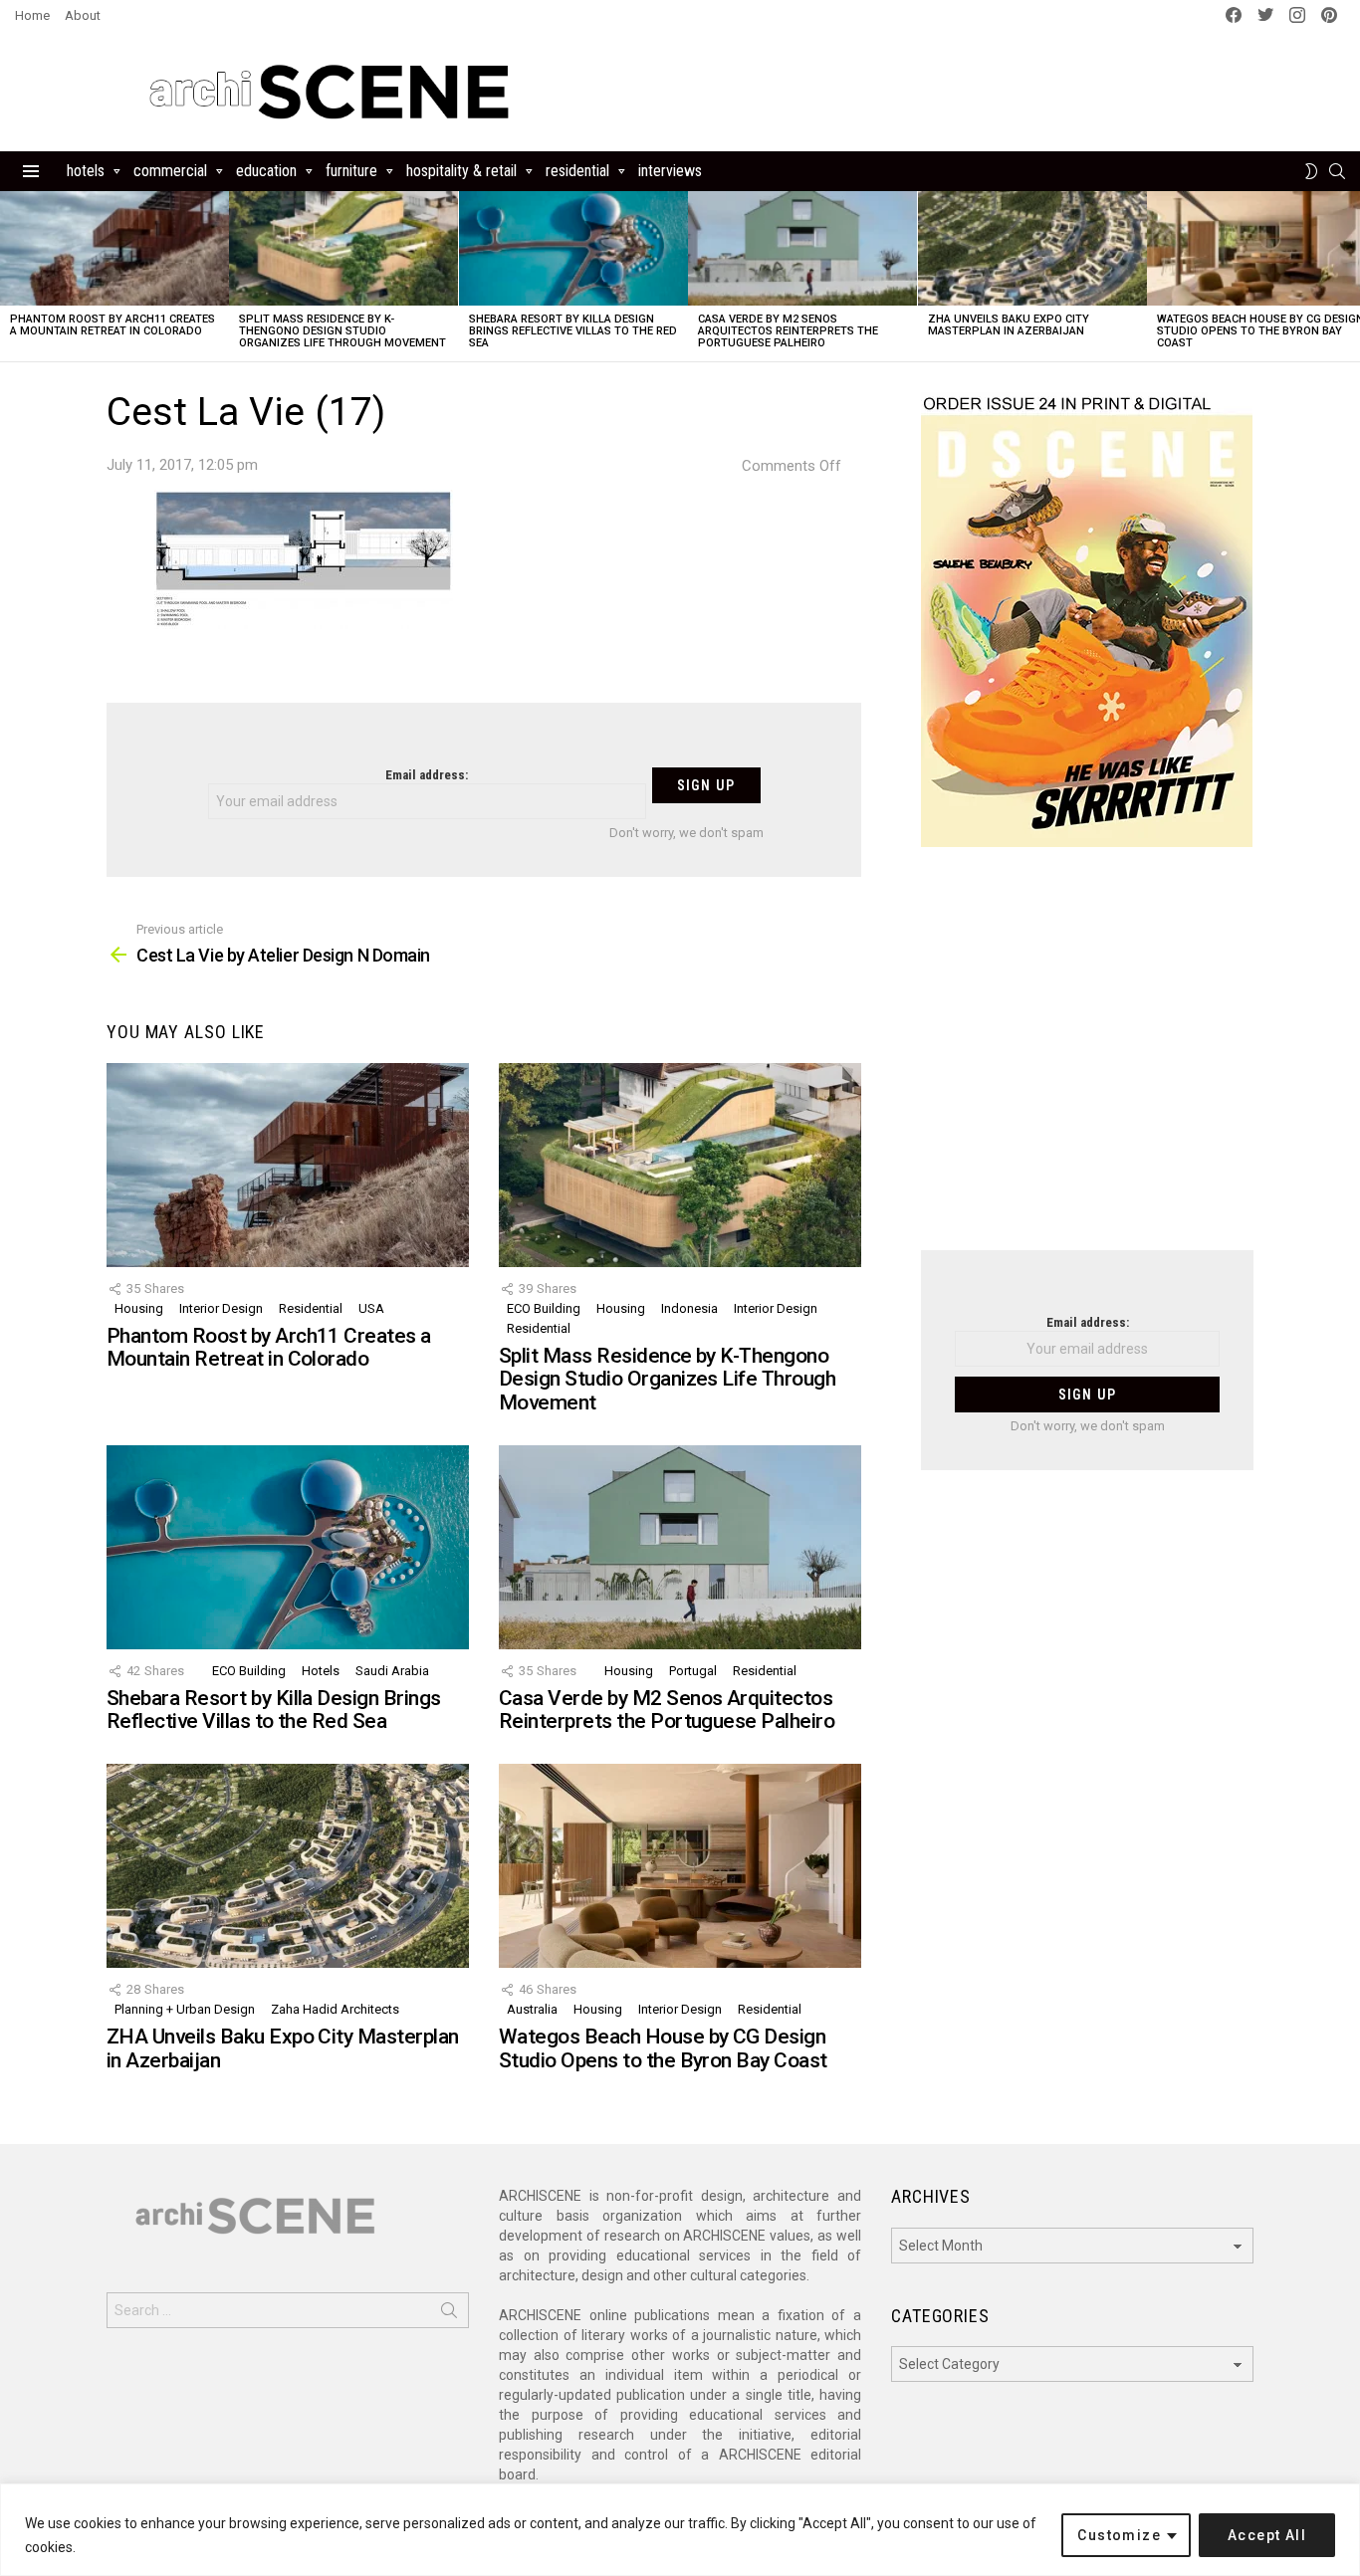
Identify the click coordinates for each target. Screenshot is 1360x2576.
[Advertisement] (1087, 1061)
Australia (532, 2009)
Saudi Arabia (392, 1671)
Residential (577, 171)
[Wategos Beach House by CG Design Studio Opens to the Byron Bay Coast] (680, 1866)
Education (266, 171)
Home (32, 15)
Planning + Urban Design (185, 2009)
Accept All (1267, 2535)
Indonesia (689, 1308)
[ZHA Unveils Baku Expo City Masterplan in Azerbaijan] (1032, 248)
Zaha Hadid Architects (335, 2009)
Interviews (670, 171)
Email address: (427, 775)
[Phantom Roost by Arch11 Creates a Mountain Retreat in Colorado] (114, 248)
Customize (1119, 2535)
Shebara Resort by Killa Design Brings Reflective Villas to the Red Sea (573, 331)
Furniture (351, 171)
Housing (139, 1308)
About (83, 15)
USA (371, 1308)
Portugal (693, 1671)
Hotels (86, 171)
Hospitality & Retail (461, 171)
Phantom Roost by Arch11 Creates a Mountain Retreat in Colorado (113, 325)
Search (449, 2314)
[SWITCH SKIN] (1311, 171)
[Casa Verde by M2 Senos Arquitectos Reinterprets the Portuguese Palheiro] (802, 248)
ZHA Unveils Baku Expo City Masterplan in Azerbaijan (1009, 325)
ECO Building (544, 1308)
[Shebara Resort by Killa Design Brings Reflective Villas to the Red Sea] (573, 248)
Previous (10, 276)
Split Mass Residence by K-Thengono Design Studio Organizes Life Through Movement (342, 331)
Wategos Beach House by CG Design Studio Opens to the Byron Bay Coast (663, 2048)
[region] (680, 2530)
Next (1350, 276)
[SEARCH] (1337, 171)
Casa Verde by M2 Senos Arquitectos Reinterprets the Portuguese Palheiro (788, 331)
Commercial (170, 171)
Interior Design (221, 1308)
